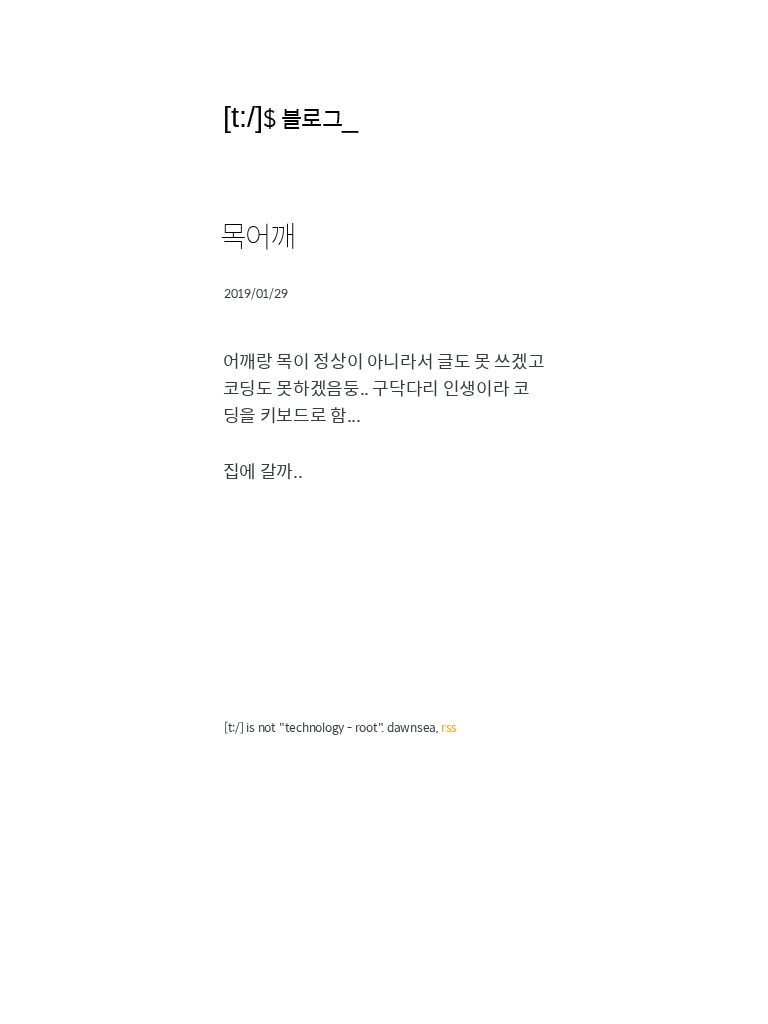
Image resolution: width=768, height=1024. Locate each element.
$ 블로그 (303, 117)
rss (449, 727)
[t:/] (243, 116)
